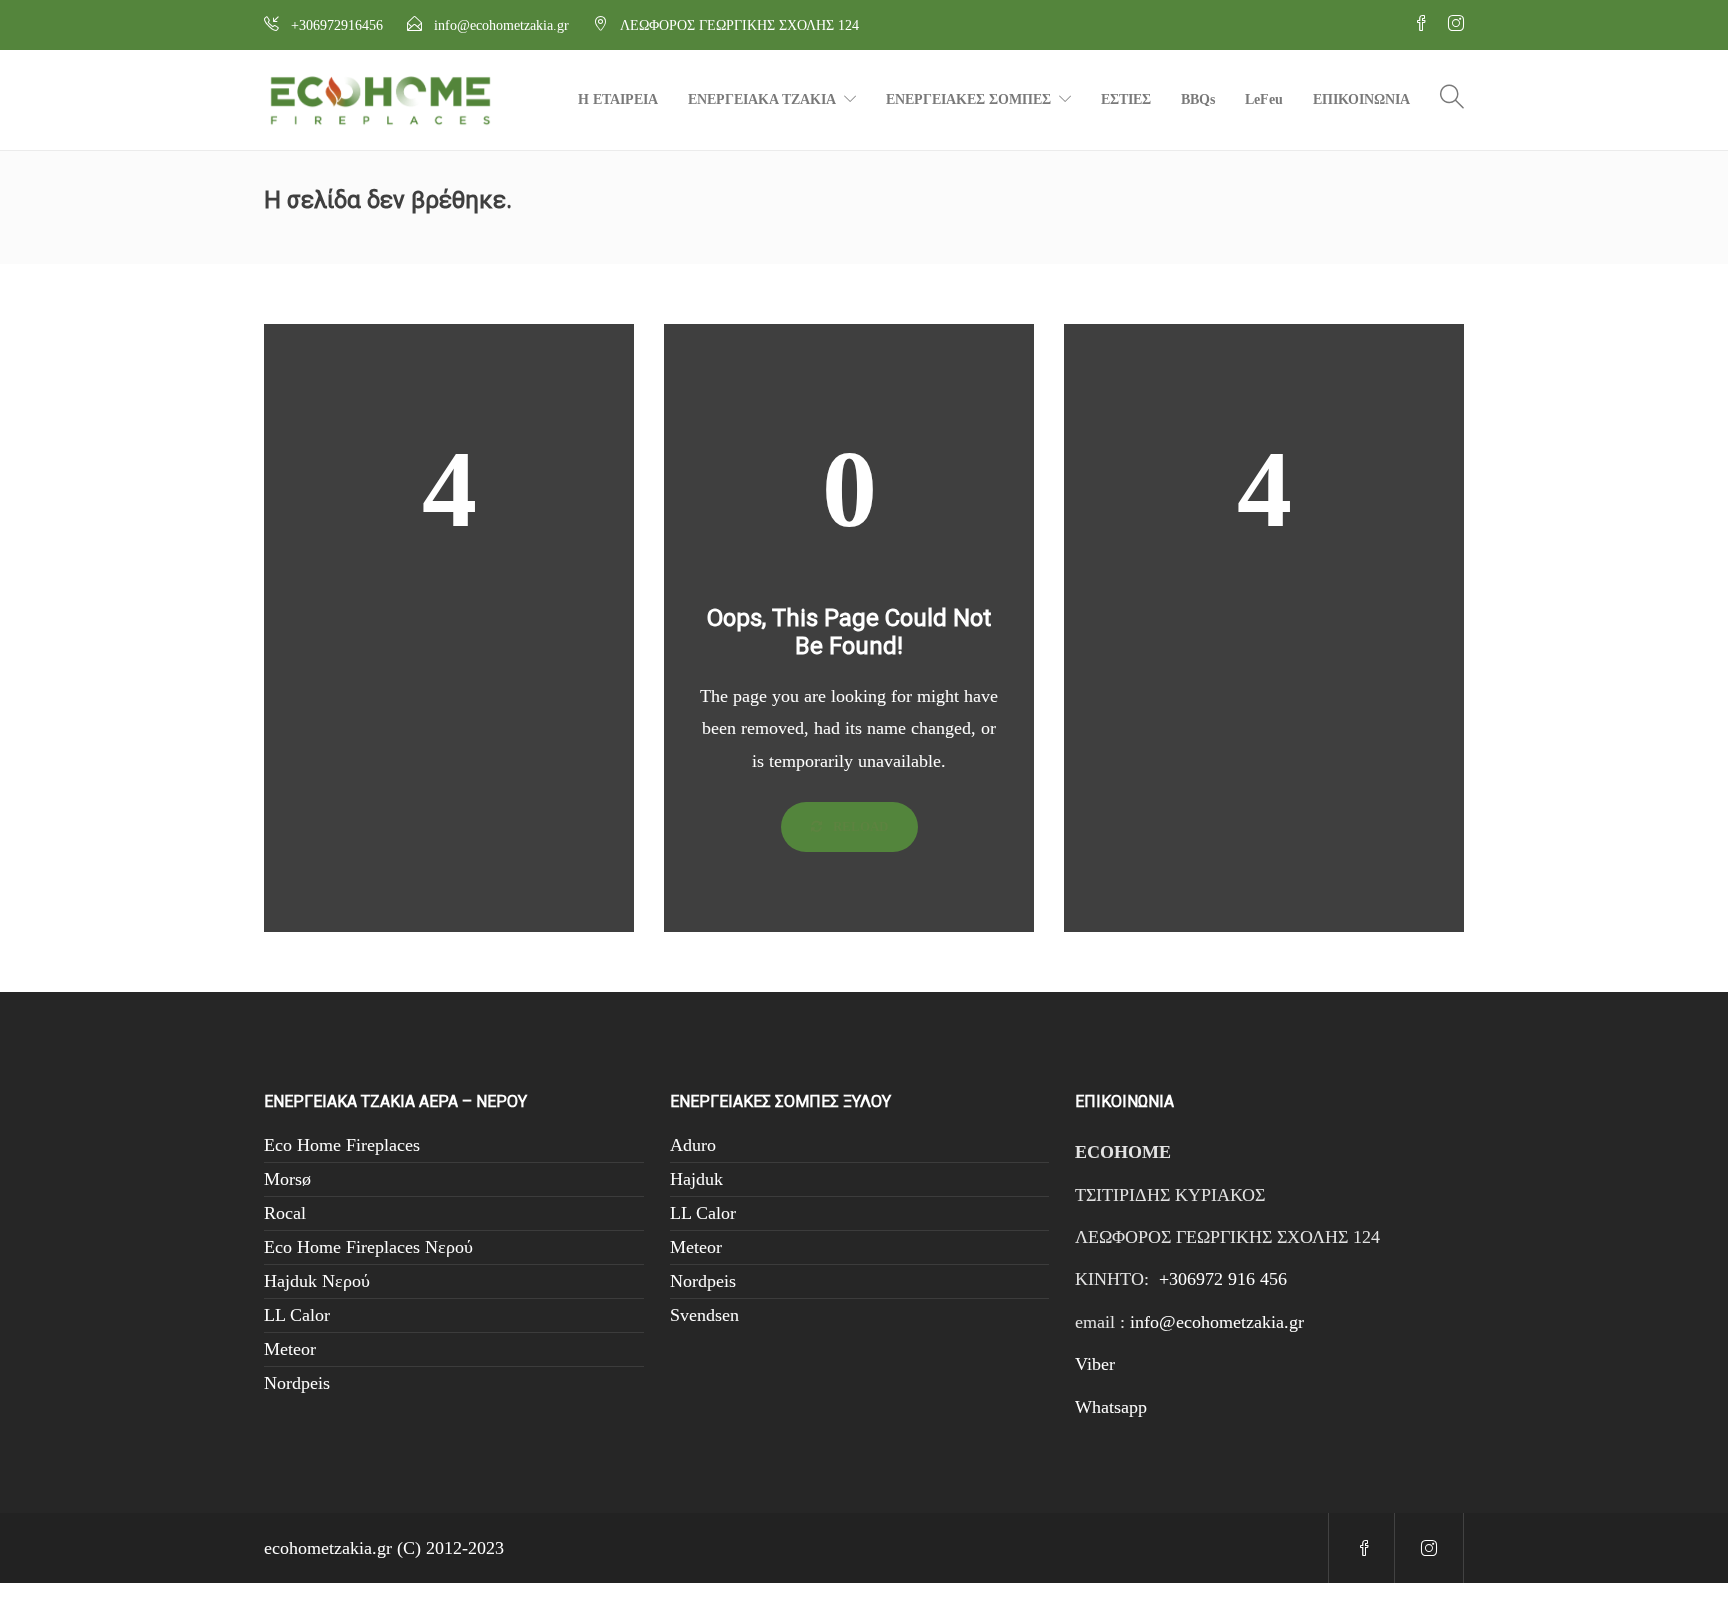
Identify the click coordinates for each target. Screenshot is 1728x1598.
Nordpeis (297, 1383)
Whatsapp (1111, 1407)
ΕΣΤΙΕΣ (1126, 99)
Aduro (693, 1145)
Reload (859, 826)
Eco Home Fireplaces (342, 1145)
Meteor (290, 1349)
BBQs (1198, 99)
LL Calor (297, 1315)
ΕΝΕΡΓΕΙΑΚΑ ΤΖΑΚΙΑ (762, 99)
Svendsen (704, 1315)
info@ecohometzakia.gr (1217, 1322)
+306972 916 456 (1223, 1279)
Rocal (285, 1213)
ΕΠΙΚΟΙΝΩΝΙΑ (1361, 99)
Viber (1095, 1364)
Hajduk (696, 1179)
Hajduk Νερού (317, 1281)
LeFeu (1264, 99)
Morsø (287, 1179)
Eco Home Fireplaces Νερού (368, 1247)
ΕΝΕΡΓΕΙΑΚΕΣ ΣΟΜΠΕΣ (968, 99)
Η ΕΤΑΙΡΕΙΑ (618, 99)
